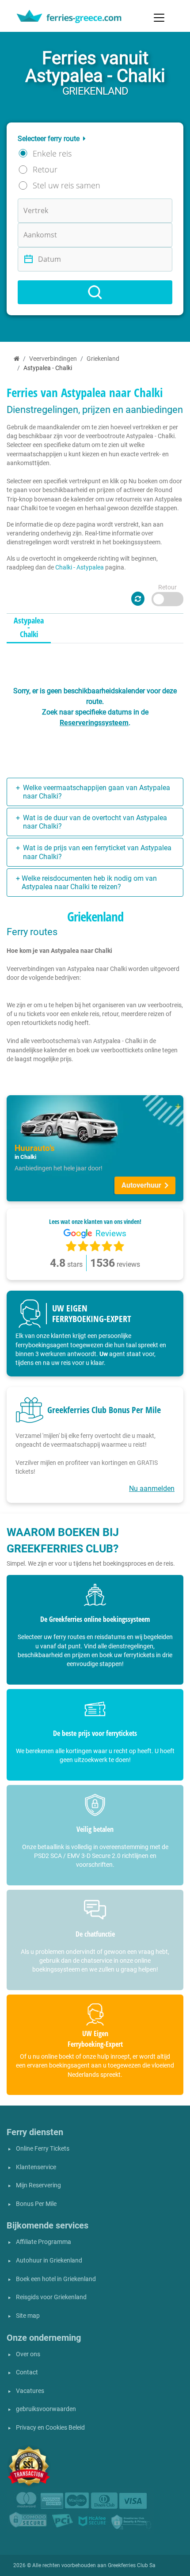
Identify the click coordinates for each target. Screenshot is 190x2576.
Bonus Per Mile (36, 2204)
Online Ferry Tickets (43, 2149)
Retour (45, 169)
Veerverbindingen (53, 359)
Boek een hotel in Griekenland (56, 2279)
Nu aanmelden (152, 1489)
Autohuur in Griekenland (49, 2261)
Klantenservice (36, 2167)
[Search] (95, 292)
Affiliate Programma (44, 2242)
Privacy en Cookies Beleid (50, 2428)
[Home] (17, 359)
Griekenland (103, 359)
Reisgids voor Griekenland (51, 2297)
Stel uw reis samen (66, 185)
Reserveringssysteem (94, 723)
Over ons (28, 2354)
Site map (28, 2316)
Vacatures (30, 2391)
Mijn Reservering (38, 2185)
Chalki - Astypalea (80, 567)
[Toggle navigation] (159, 18)
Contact (27, 2372)
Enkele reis (52, 153)
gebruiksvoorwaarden (46, 2409)
